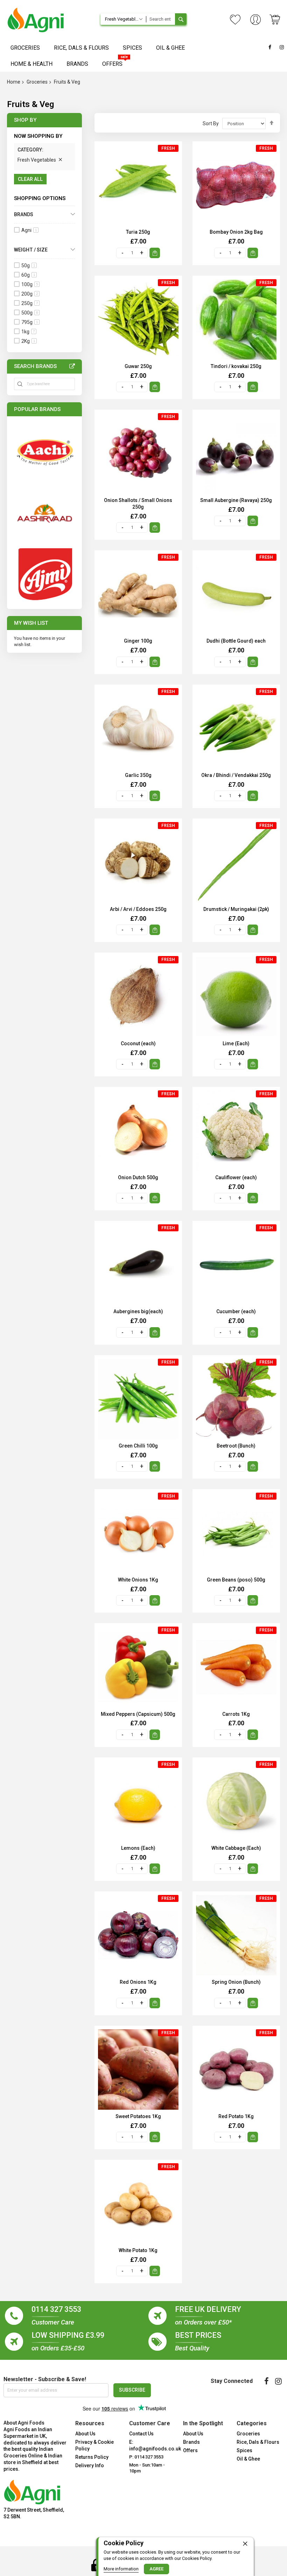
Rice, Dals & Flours (258, 2442)
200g (30, 294)
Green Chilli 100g (138, 1446)
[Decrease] (122, 253)
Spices (244, 2450)
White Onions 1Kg (138, 1580)
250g (30, 303)
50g (28, 266)
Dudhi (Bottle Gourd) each (236, 641)
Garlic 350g (138, 775)
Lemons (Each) (138, 1848)
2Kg (28, 341)
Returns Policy (92, 2457)
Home (14, 82)
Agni (29, 230)
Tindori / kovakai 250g (236, 366)
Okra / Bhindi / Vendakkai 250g (236, 775)
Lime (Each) (236, 1043)
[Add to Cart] (155, 253)
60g (28, 275)
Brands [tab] (24, 214)
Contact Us (141, 2434)
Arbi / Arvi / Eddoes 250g (138, 909)
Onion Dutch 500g (138, 1177)
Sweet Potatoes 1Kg (138, 2116)
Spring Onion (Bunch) (236, 1982)
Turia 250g (138, 232)
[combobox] (160, 19)
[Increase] (142, 253)
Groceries (37, 82)
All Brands (72, 366)
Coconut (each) (138, 1043)
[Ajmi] (44, 573)
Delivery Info (90, 2465)
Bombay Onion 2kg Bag (236, 232)
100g (30, 284)
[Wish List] (235, 20)
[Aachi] (44, 452)
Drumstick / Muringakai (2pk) (236, 909)
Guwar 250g (138, 366)
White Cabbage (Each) (236, 1848)
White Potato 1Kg (138, 2250)
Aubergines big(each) (138, 1311)
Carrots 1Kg (236, 1714)
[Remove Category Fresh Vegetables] (60, 160)
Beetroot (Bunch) (236, 1446)
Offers (190, 2450)
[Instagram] (278, 2381)
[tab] (44, 151)
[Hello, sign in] (255, 20)
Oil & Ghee (248, 2459)
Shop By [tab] (25, 120)
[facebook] (267, 2381)
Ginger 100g (138, 641)
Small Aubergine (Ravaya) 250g (236, 500)
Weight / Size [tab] (31, 250)
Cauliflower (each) (236, 1177)
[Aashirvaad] (44, 513)
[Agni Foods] (36, 20)
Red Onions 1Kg (138, 1982)
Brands (191, 2442)
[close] (245, 2543)
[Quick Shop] (138, 184)
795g (30, 322)
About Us (85, 2434)
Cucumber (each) (236, 1311)
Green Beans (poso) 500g (236, 1580)
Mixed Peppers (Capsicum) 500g (138, 1714)
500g (30, 313)
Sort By (211, 123)
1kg (28, 332)
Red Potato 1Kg (236, 2116)
